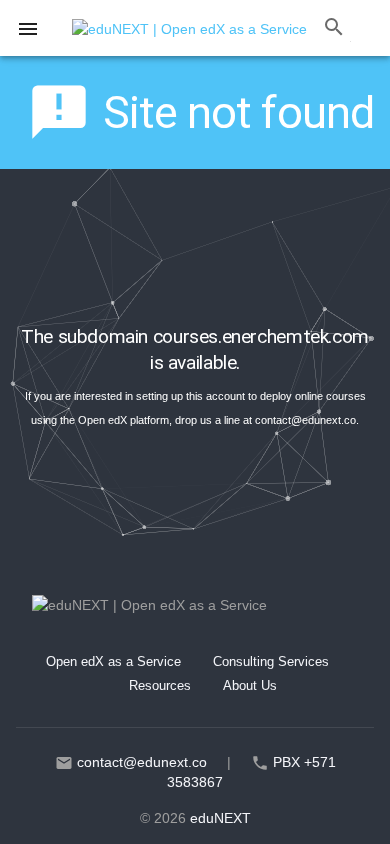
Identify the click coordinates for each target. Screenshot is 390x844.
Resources (160, 685)
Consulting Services (271, 661)
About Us (250, 685)
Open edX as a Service (113, 661)
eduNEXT (220, 818)
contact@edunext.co (305, 420)
